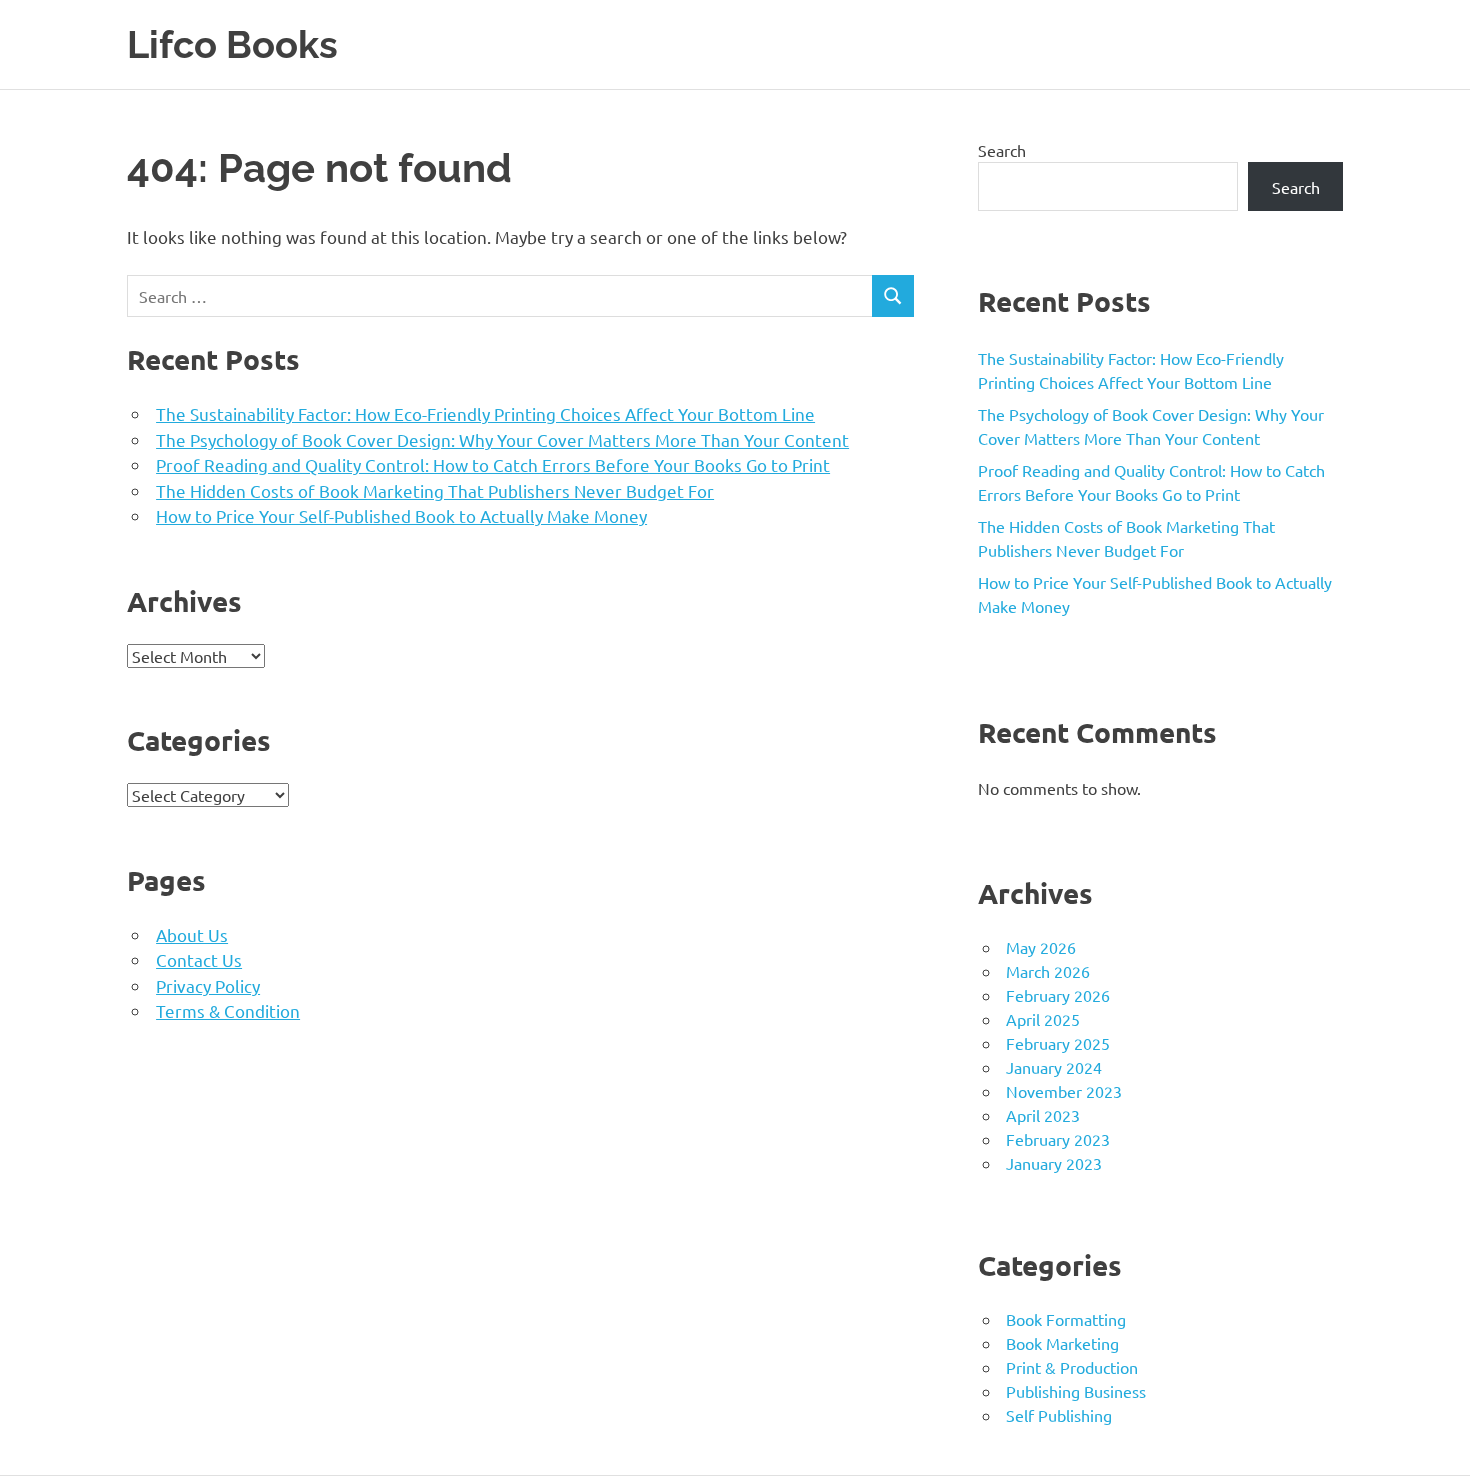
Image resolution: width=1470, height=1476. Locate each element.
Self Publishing (1059, 1415)
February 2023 (1058, 1139)
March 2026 (1048, 971)
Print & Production (1072, 1367)
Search (1002, 150)
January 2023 (1054, 1163)
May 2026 (1041, 947)
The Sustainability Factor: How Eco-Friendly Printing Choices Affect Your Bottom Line (485, 413)
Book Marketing (1062, 1343)
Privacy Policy (208, 985)
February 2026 (1058, 995)
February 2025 (1058, 1043)
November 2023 (1064, 1091)
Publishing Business (1076, 1391)
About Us (192, 934)
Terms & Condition (228, 1010)
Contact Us (199, 959)
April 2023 (1043, 1115)
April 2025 (1043, 1019)
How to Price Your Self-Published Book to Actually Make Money (401, 515)
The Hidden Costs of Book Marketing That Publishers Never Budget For (435, 490)
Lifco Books (232, 44)
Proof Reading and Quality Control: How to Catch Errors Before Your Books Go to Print (493, 464)
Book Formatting (1066, 1319)
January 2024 (1054, 1067)
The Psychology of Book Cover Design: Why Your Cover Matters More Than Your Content (502, 439)
